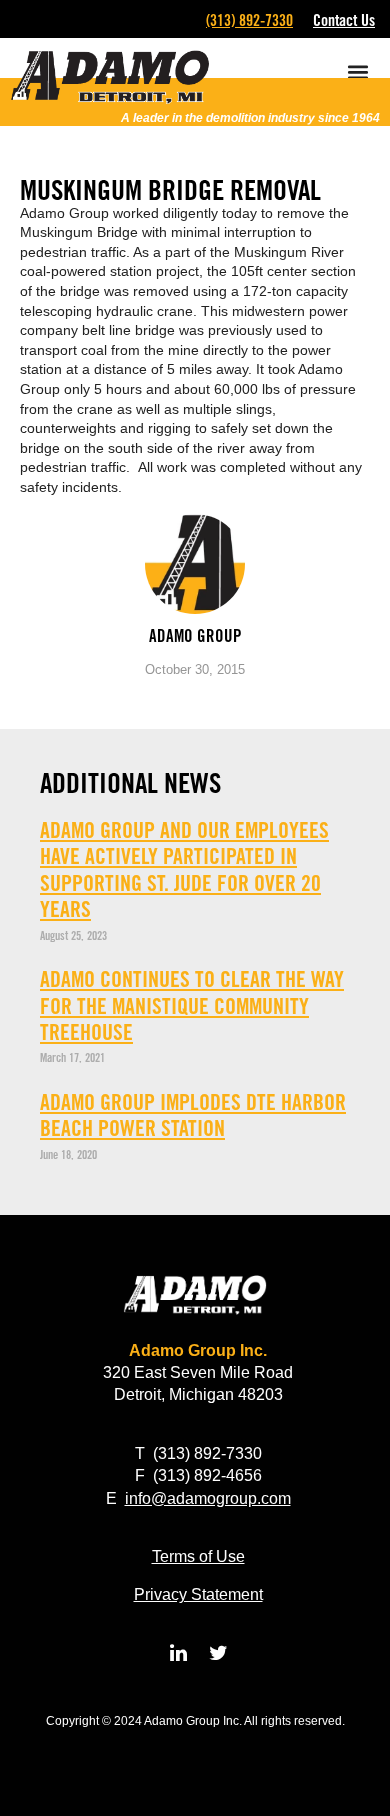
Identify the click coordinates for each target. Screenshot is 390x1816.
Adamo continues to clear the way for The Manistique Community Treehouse (192, 1005)
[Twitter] (218, 1653)
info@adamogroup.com (208, 1498)
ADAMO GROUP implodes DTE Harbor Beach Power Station (193, 1115)
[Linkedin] (178, 1653)
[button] (357, 71)
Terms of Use (198, 1556)
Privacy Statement (198, 1594)
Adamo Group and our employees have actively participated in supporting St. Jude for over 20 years (184, 869)
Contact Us (344, 20)
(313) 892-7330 (249, 20)
